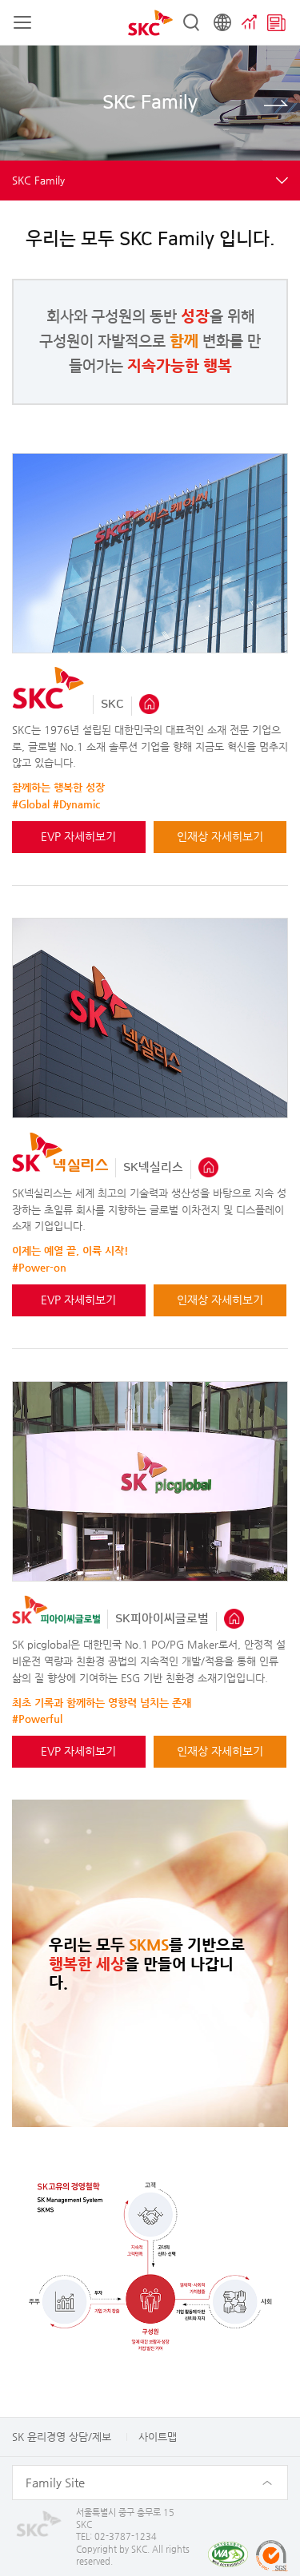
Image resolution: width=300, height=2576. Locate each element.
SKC (150, 23)
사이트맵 (158, 2437)
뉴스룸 (276, 22)
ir (250, 22)
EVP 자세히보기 (78, 836)
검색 (191, 22)
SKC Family (38, 180)
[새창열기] (149, 703)
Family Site (55, 2482)
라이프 (276, 103)
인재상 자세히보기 (220, 836)
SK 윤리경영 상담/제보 (62, 2437)
